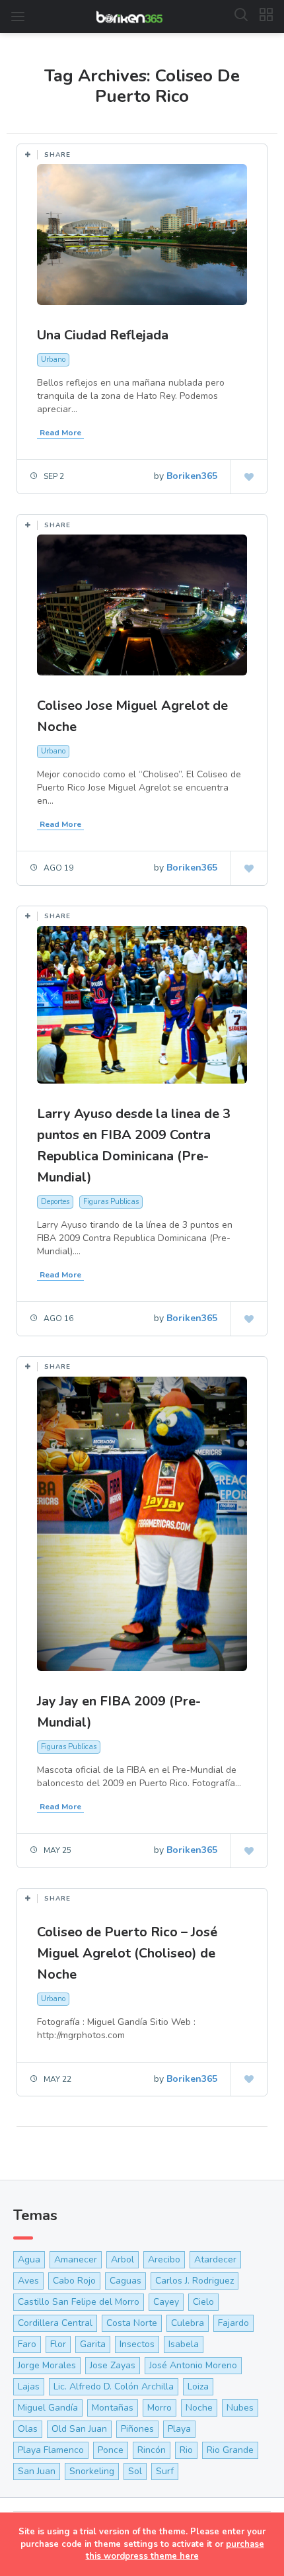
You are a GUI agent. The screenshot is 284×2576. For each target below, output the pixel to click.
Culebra (188, 2323)
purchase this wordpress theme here (175, 2551)
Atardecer (215, 2259)
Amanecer (76, 2259)
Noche (199, 2408)
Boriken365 (192, 476)
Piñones (137, 2429)
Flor (58, 2344)
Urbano (53, 360)
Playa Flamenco (51, 2450)
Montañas (113, 2408)
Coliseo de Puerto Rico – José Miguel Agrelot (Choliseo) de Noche (127, 1953)
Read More (60, 433)
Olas (28, 2429)
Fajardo (233, 2323)
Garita (93, 2344)
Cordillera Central (55, 2323)
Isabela (184, 2344)
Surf (165, 2471)
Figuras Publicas (111, 1202)
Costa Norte (132, 2323)
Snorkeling (92, 2471)
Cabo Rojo (74, 2281)
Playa (179, 2429)
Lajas (29, 2386)
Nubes (240, 2408)
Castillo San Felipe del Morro (79, 2302)
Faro (27, 2344)
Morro (160, 2408)
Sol (135, 2471)
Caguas (125, 2281)
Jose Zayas (113, 2365)
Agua (29, 2259)
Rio (186, 2450)
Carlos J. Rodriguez (195, 2281)
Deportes (55, 1202)
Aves (28, 2281)
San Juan (37, 2471)
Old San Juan (79, 2429)
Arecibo (164, 2259)
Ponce (111, 2450)
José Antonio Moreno (193, 2365)
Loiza (198, 2386)
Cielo (203, 2302)
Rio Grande (230, 2450)
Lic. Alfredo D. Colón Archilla (114, 2386)
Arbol (123, 2259)
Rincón (152, 2450)
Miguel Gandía (48, 2408)
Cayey (166, 2302)
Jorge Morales (47, 2365)
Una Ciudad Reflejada (103, 335)
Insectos (137, 2344)
